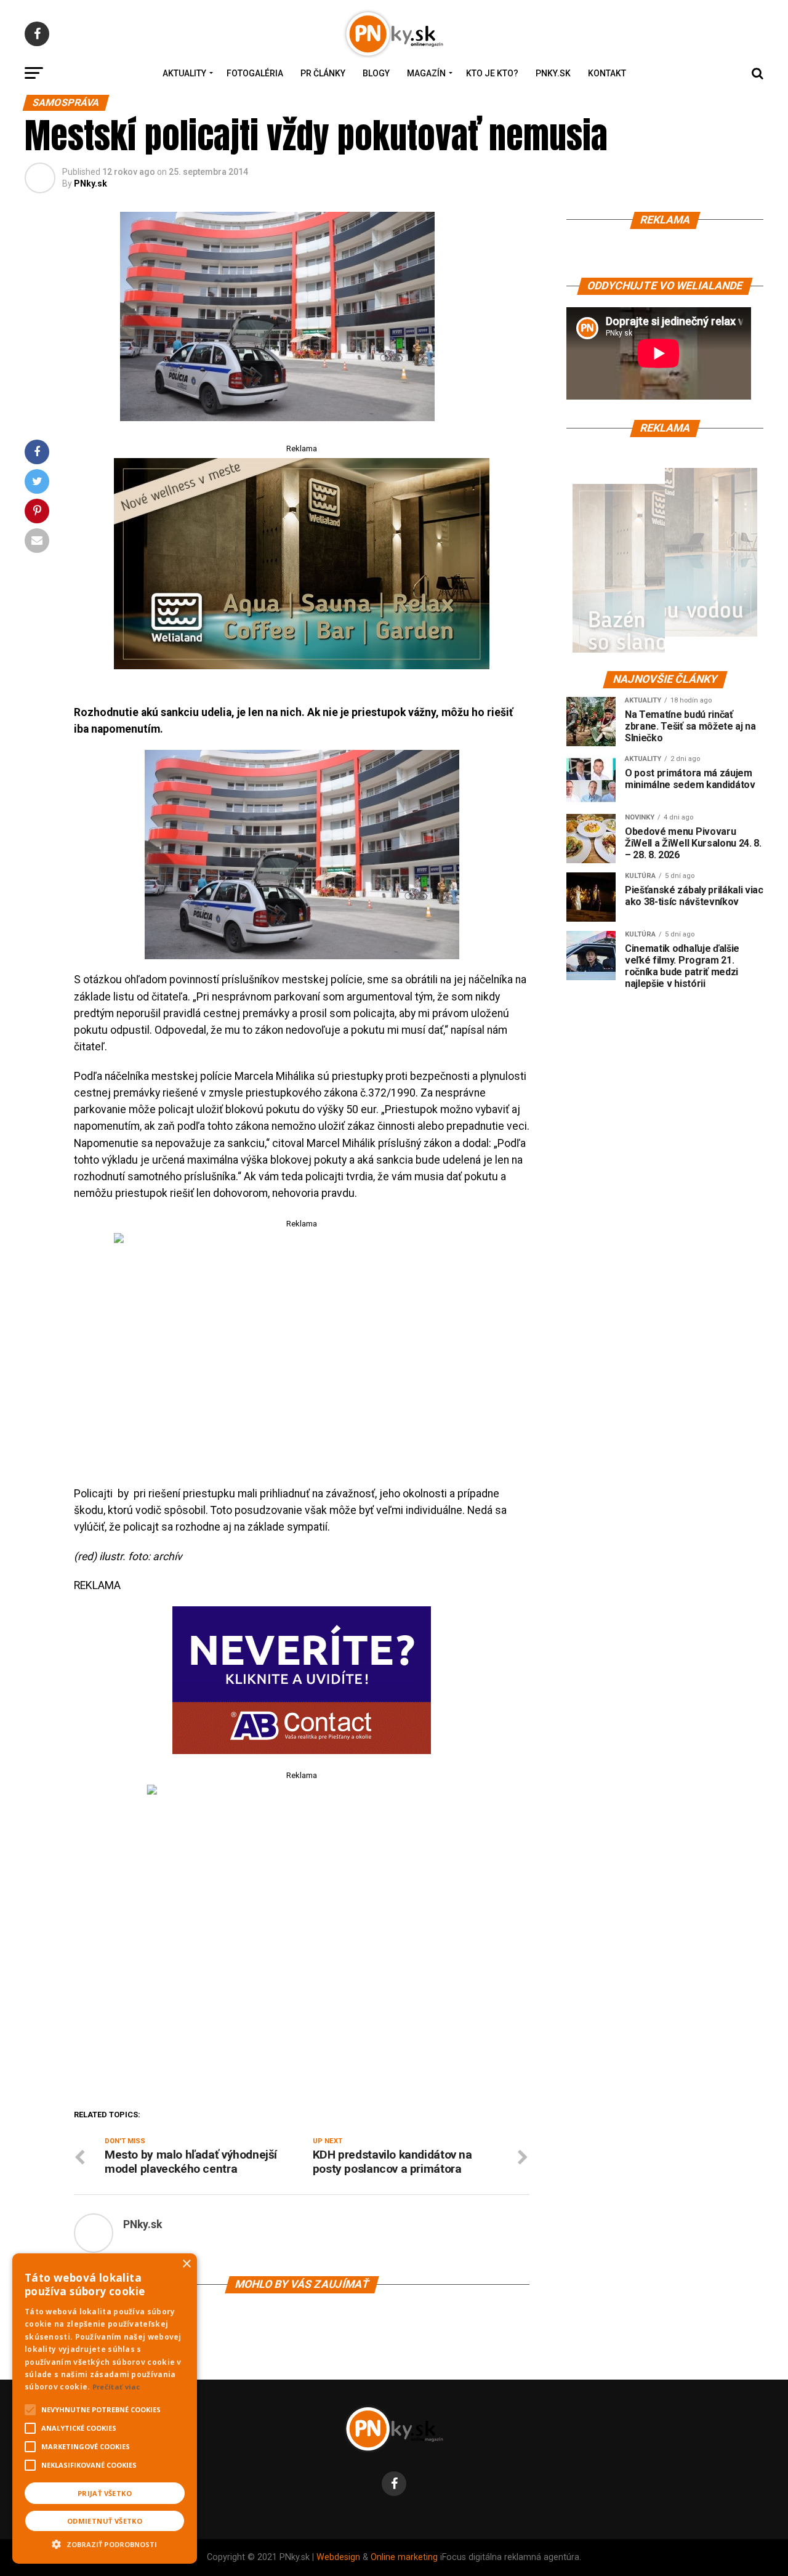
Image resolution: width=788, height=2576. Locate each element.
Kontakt (607, 73)
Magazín (426, 73)
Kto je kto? (492, 73)
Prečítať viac (116, 2387)
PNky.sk (553, 73)
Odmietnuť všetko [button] (105, 2521)
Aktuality (184, 73)
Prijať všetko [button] (105, 2493)
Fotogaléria (255, 73)
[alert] (105, 2409)
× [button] (186, 2264)
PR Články (323, 73)
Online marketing (404, 2557)
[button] (105, 2543)
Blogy (376, 73)
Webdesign (338, 2557)
